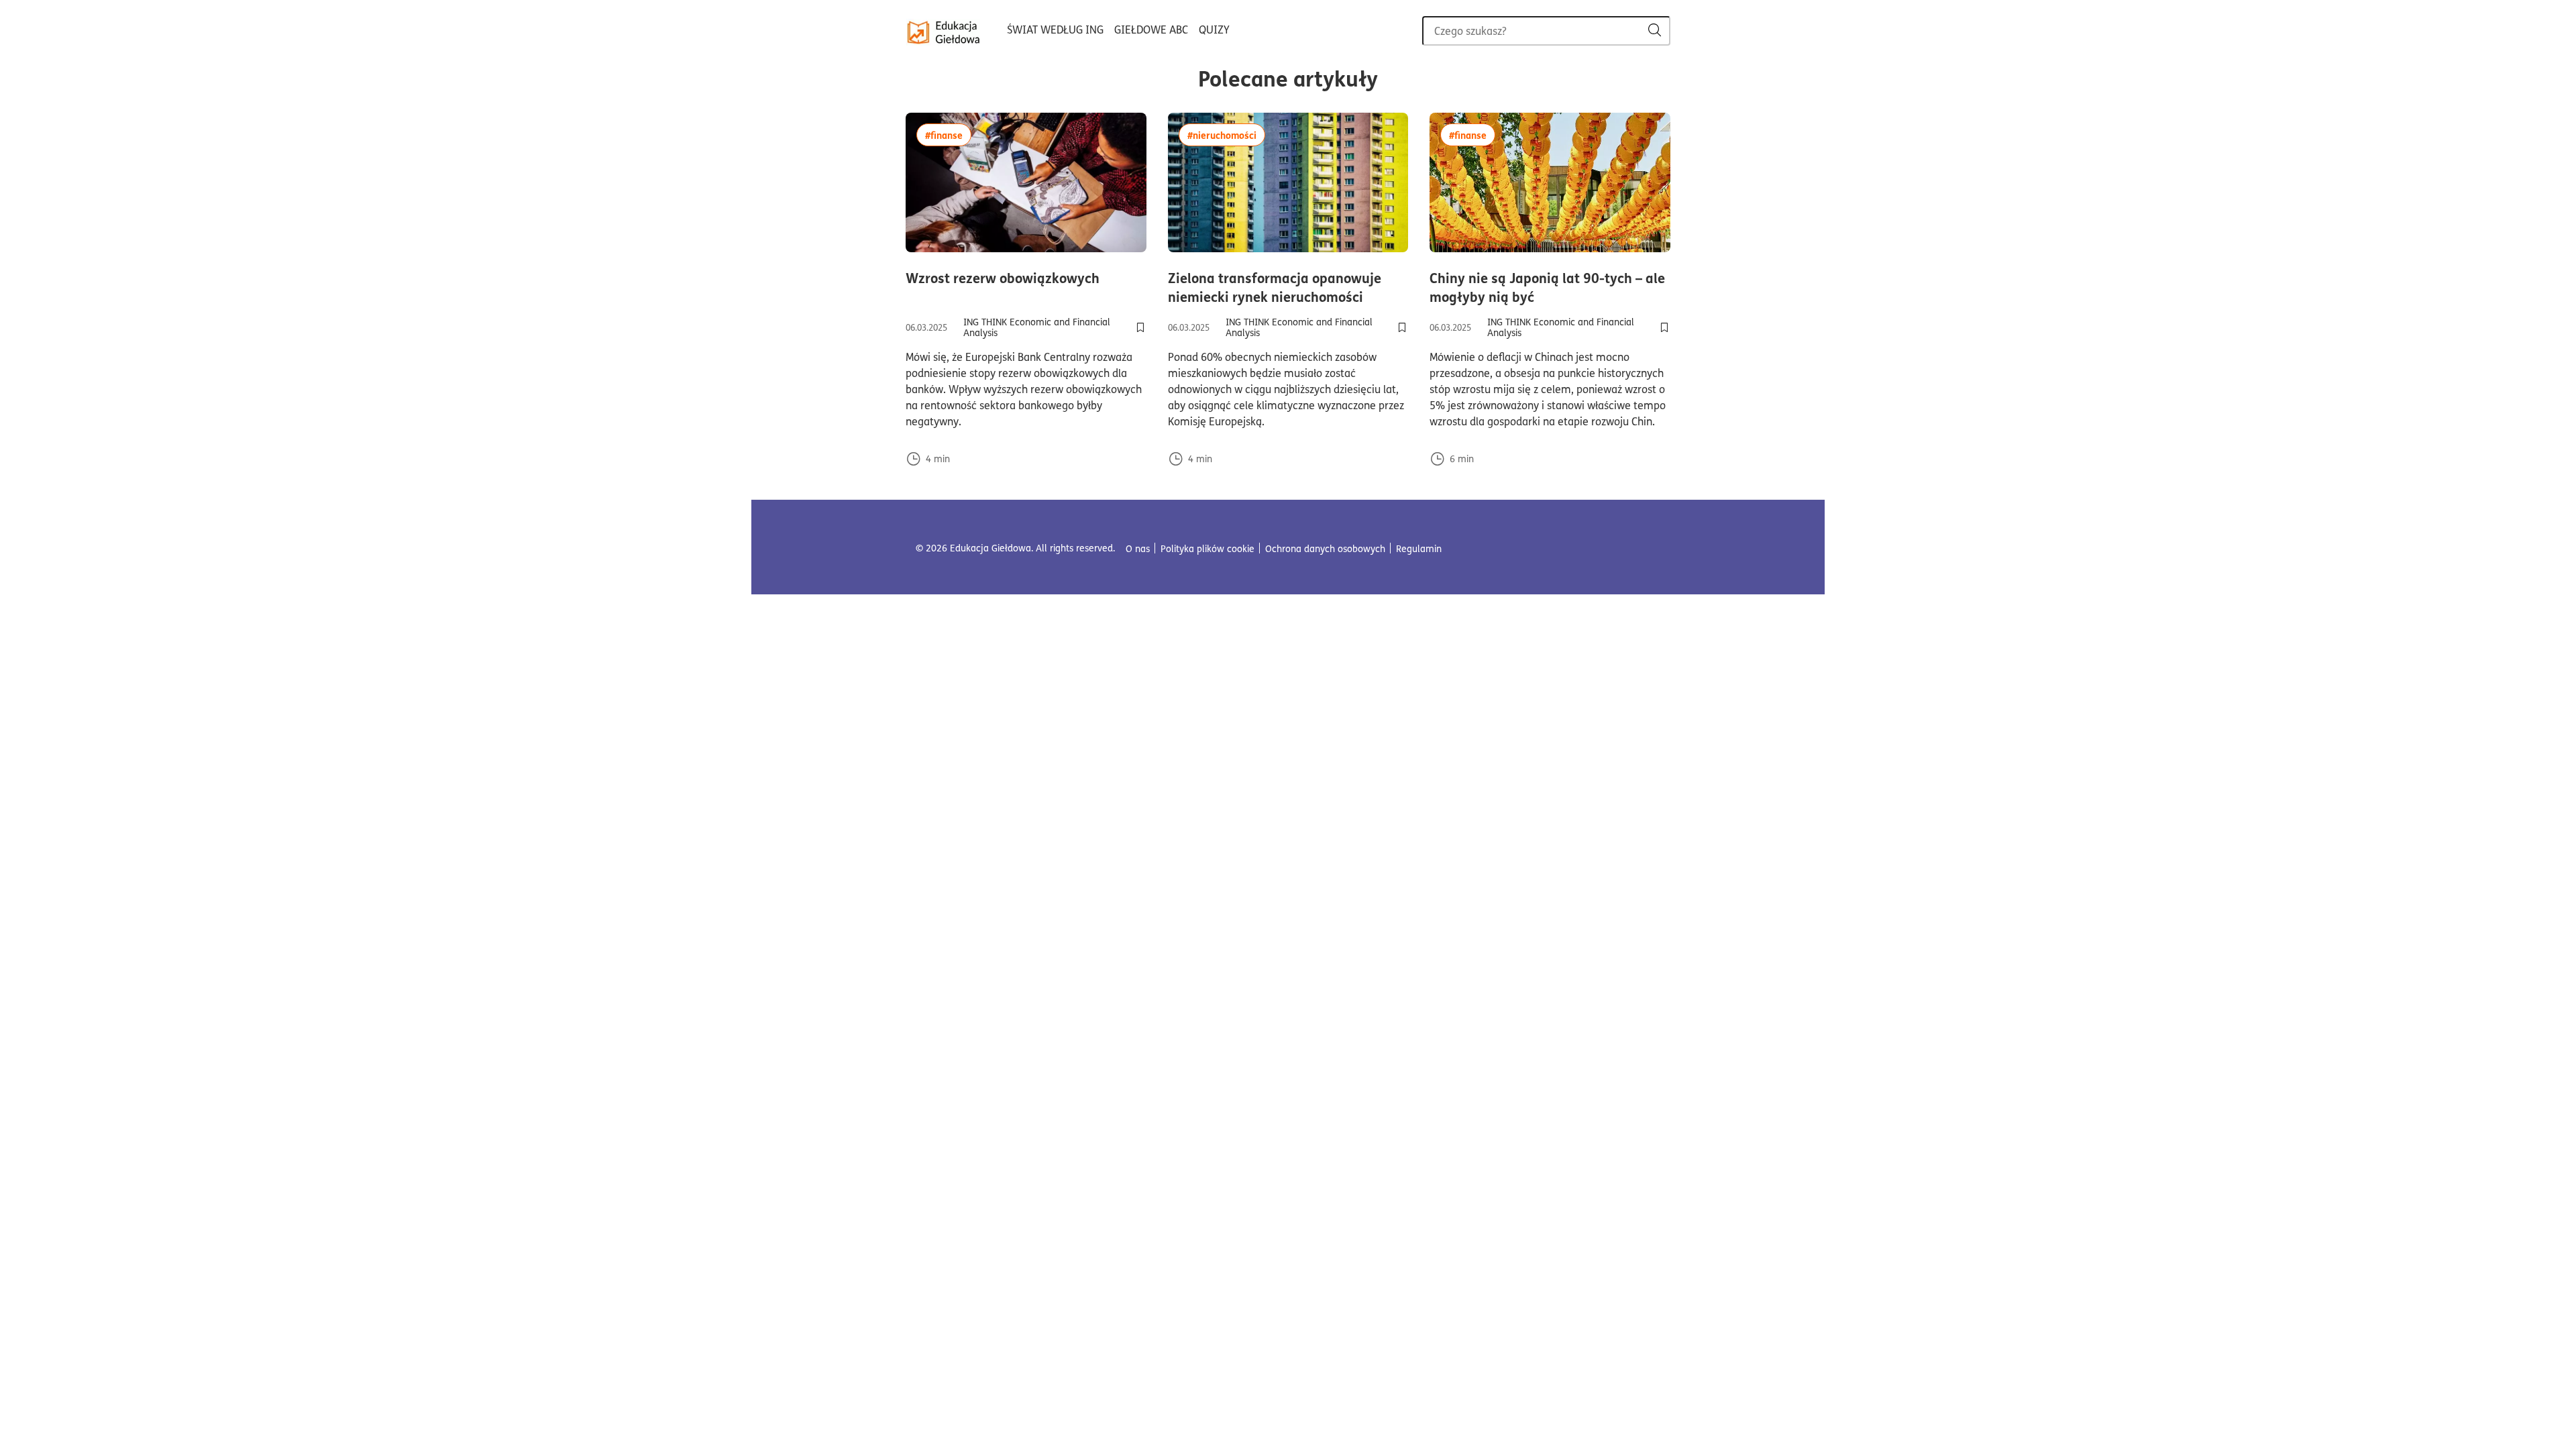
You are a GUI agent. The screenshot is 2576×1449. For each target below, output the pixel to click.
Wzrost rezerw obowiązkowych (1026, 278)
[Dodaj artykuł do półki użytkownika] (1140, 327)
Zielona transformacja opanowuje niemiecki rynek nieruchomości (1288, 287)
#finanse (948, 135)
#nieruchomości (1226, 135)
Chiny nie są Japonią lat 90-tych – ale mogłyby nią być (1550, 287)
